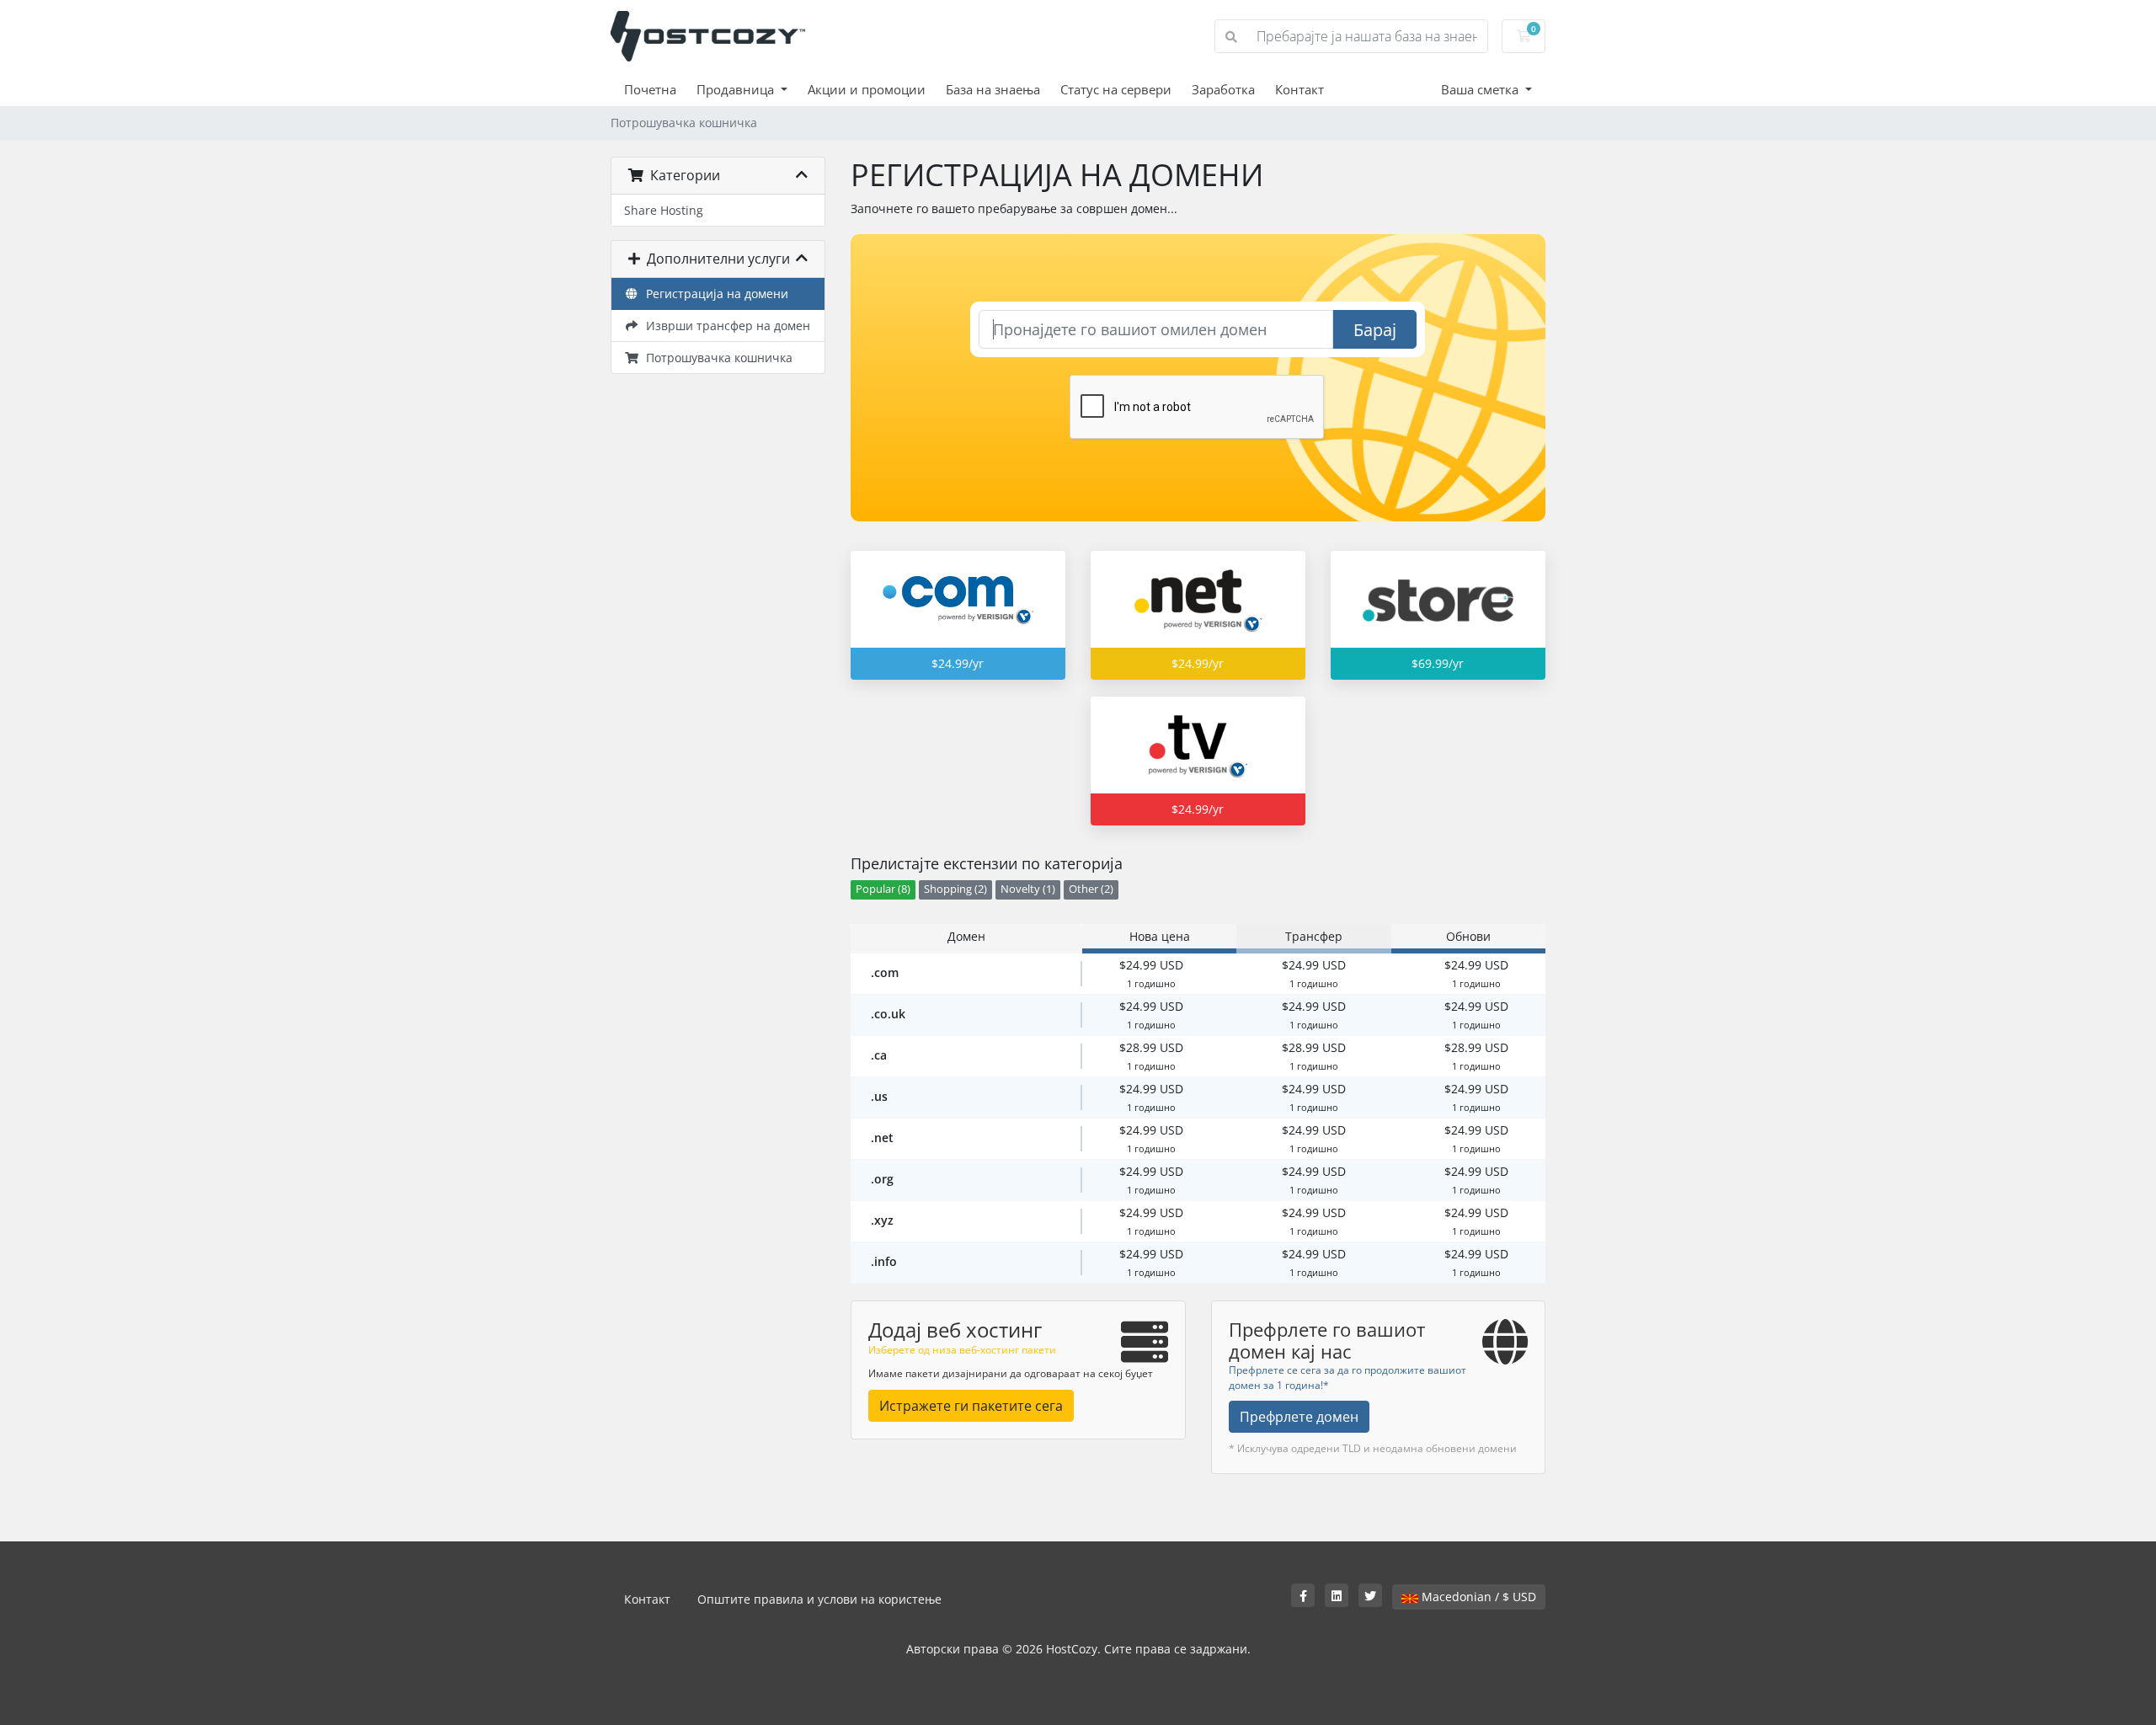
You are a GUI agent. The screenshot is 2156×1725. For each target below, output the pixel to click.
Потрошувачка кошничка (716, 358)
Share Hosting (664, 210)
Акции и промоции (867, 89)
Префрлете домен (1299, 1417)
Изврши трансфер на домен (725, 326)
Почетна (650, 89)
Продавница (737, 89)
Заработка (1223, 89)
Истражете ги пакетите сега (971, 1406)
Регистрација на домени (714, 294)
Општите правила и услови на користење (819, 1599)
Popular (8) (883, 889)
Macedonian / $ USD (1477, 1597)
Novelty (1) (1028, 889)
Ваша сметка (1481, 89)
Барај (1375, 330)
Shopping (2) (955, 889)
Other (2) (1091, 889)
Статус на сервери (1116, 89)
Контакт (1299, 89)
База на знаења (993, 89)
